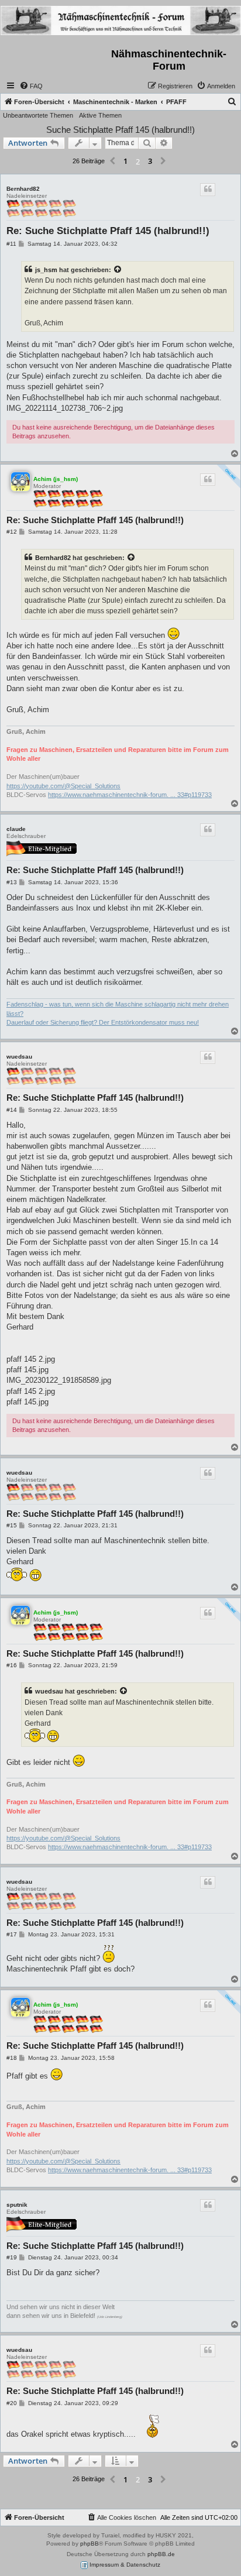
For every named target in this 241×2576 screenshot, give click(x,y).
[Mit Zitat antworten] (208, 190)
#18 (12, 2058)
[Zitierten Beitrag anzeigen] (118, 270)
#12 (12, 532)
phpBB (89, 2544)
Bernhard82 (23, 189)
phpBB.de (161, 2554)
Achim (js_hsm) (56, 479)
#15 (12, 1525)
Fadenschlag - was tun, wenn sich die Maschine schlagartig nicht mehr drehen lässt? (118, 1009)
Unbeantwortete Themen (38, 115)
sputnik (17, 2205)
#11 (11, 244)
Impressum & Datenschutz (124, 2565)
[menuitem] (31, 86)
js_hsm (46, 270)
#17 (12, 1934)
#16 (12, 1665)
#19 (12, 2257)
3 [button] (150, 161)
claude (16, 829)
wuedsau (19, 1057)
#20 (12, 2403)
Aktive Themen (100, 115)
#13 (12, 882)
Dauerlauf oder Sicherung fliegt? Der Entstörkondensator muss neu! (103, 1022)
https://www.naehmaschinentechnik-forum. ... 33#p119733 (130, 795)
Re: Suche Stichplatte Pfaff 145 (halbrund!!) (108, 231)
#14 (12, 1110)
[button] (112, 162)
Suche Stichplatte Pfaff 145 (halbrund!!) (120, 130)
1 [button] (125, 161)
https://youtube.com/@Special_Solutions (63, 786)
